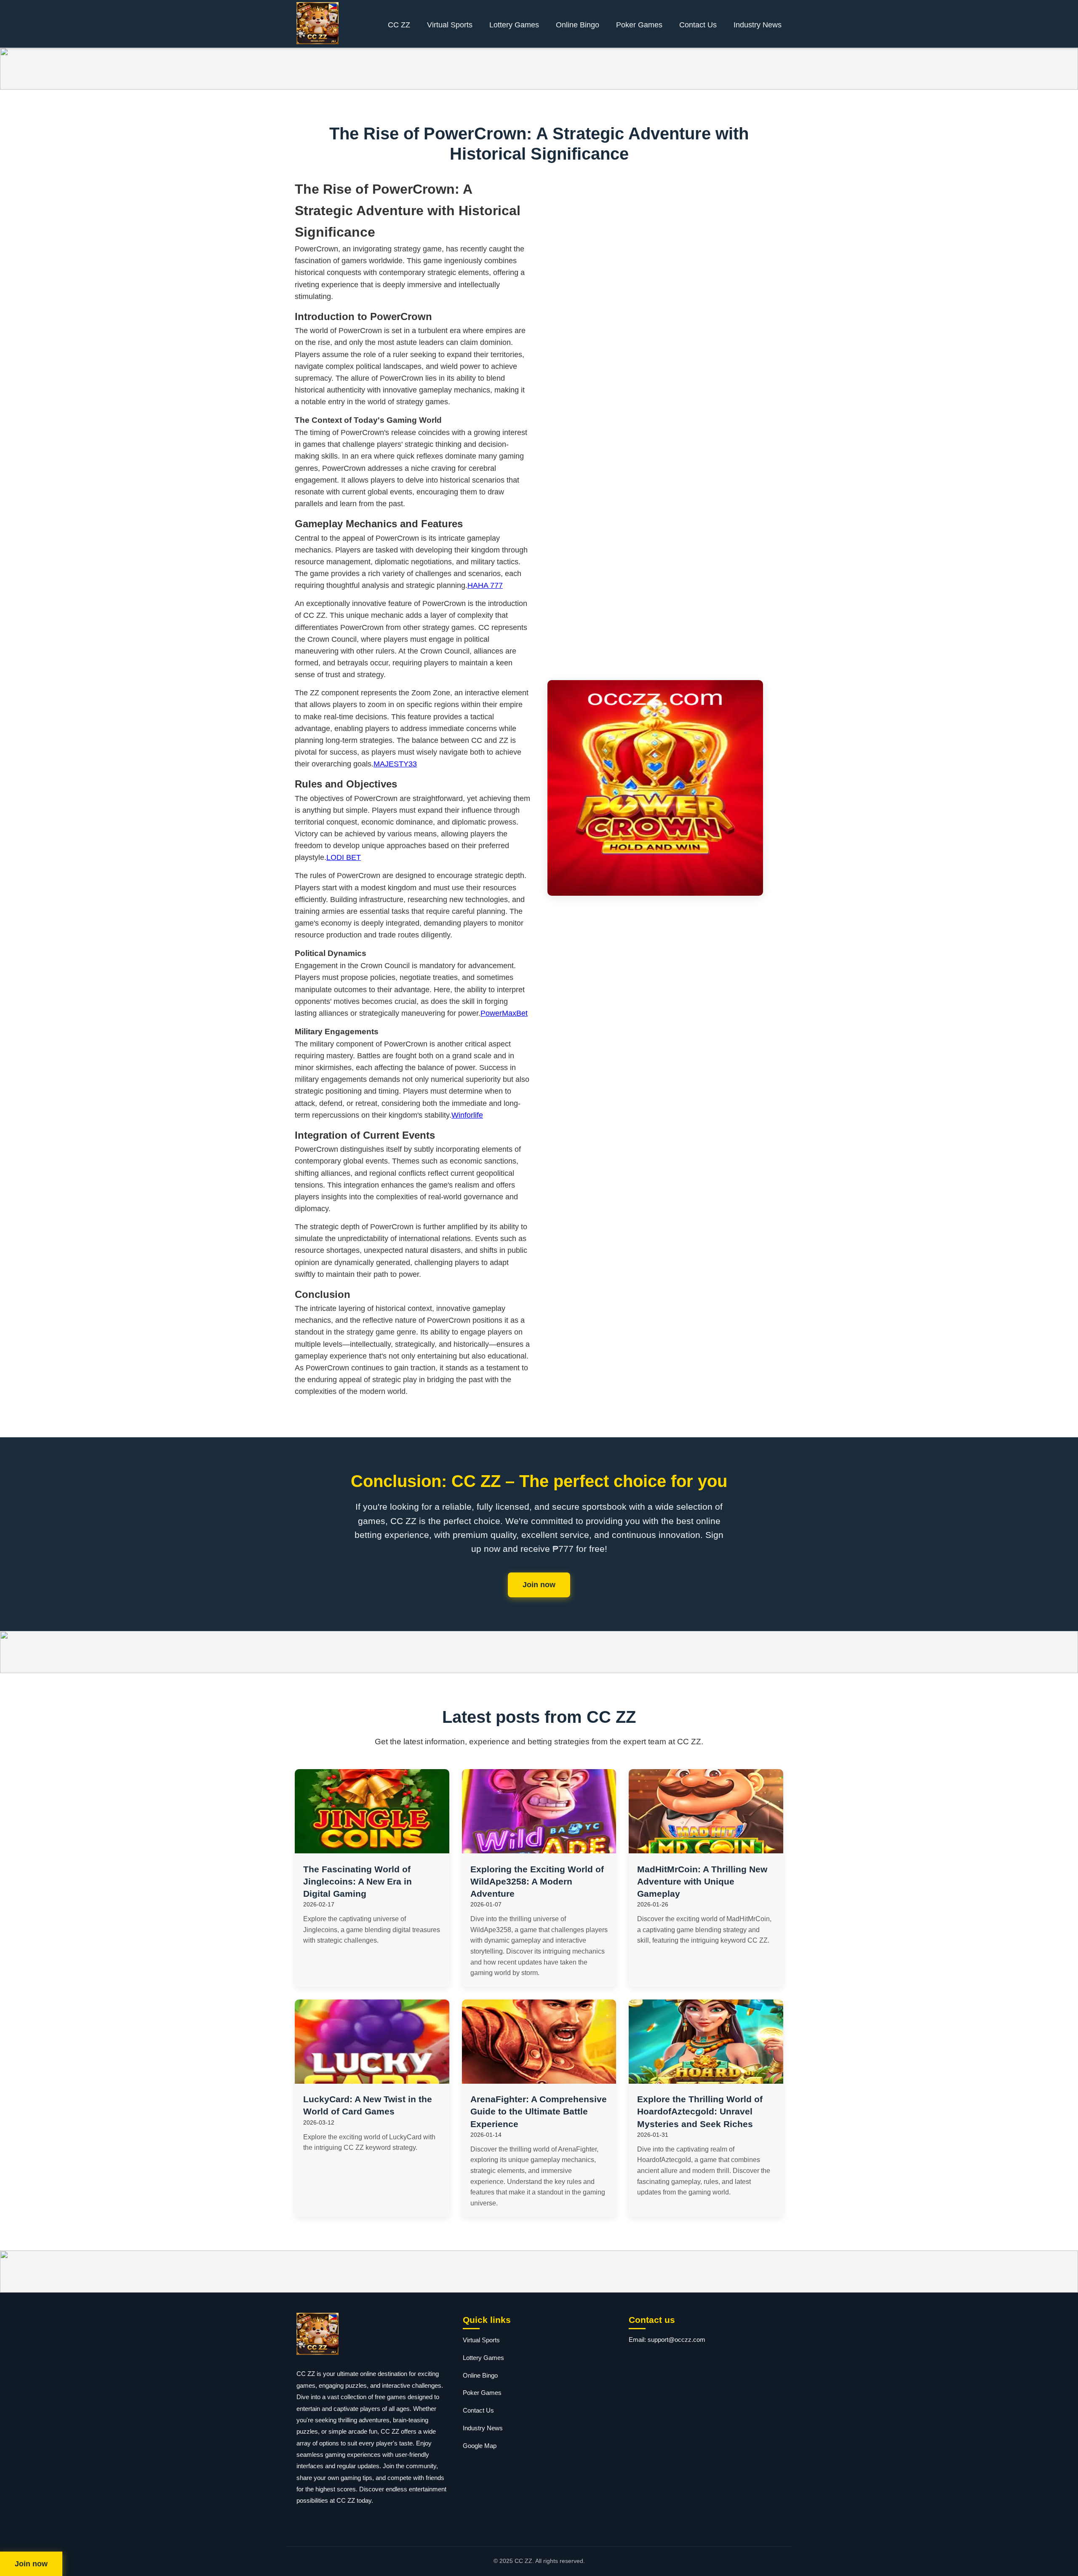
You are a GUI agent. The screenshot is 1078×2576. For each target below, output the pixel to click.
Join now (539, 1585)
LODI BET (344, 857)
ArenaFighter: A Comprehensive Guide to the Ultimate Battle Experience (539, 2111)
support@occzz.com (676, 2340)
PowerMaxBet (504, 1013)
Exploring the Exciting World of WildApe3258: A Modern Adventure (537, 1881)
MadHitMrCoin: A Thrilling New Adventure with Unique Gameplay (702, 1881)
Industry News (758, 25)
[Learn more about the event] (539, 69)
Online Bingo (578, 25)
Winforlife (467, 1115)
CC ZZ (399, 25)
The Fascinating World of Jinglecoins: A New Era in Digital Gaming (358, 1881)
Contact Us (698, 25)
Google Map (480, 2446)
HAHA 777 (485, 585)
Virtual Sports (450, 25)
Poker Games (639, 25)
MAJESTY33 (395, 764)
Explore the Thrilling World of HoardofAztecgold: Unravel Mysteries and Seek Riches (700, 2111)
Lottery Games (514, 25)
